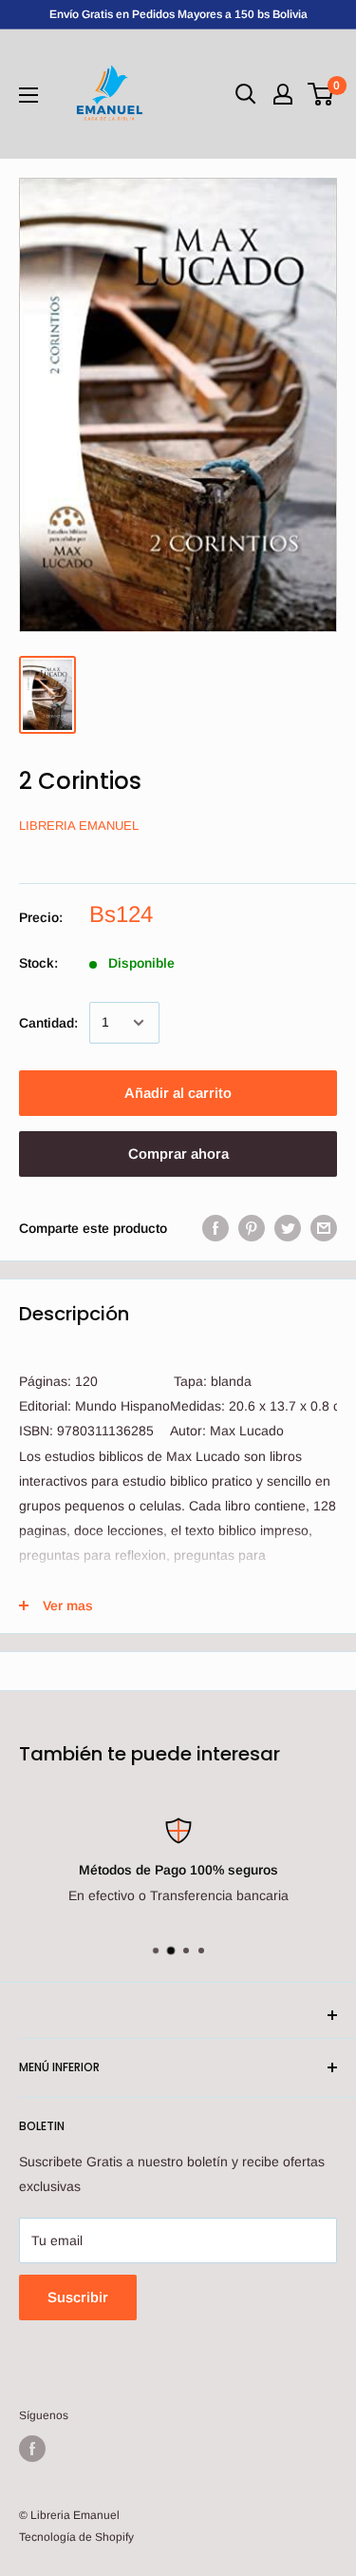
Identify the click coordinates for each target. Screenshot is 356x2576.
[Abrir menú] (28, 95)
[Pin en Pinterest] (252, 1228)
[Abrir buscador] (246, 94)
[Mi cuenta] (283, 94)
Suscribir (78, 2297)
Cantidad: (48, 1023)
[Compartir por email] (324, 1228)
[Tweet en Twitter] (288, 1228)
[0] (321, 94)
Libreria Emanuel (79, 826)
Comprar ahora (178, 1153)
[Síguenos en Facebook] (32, 2449)
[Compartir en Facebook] (215, 1228)
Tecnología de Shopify (76, 2537)
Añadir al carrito (178, 1093)
